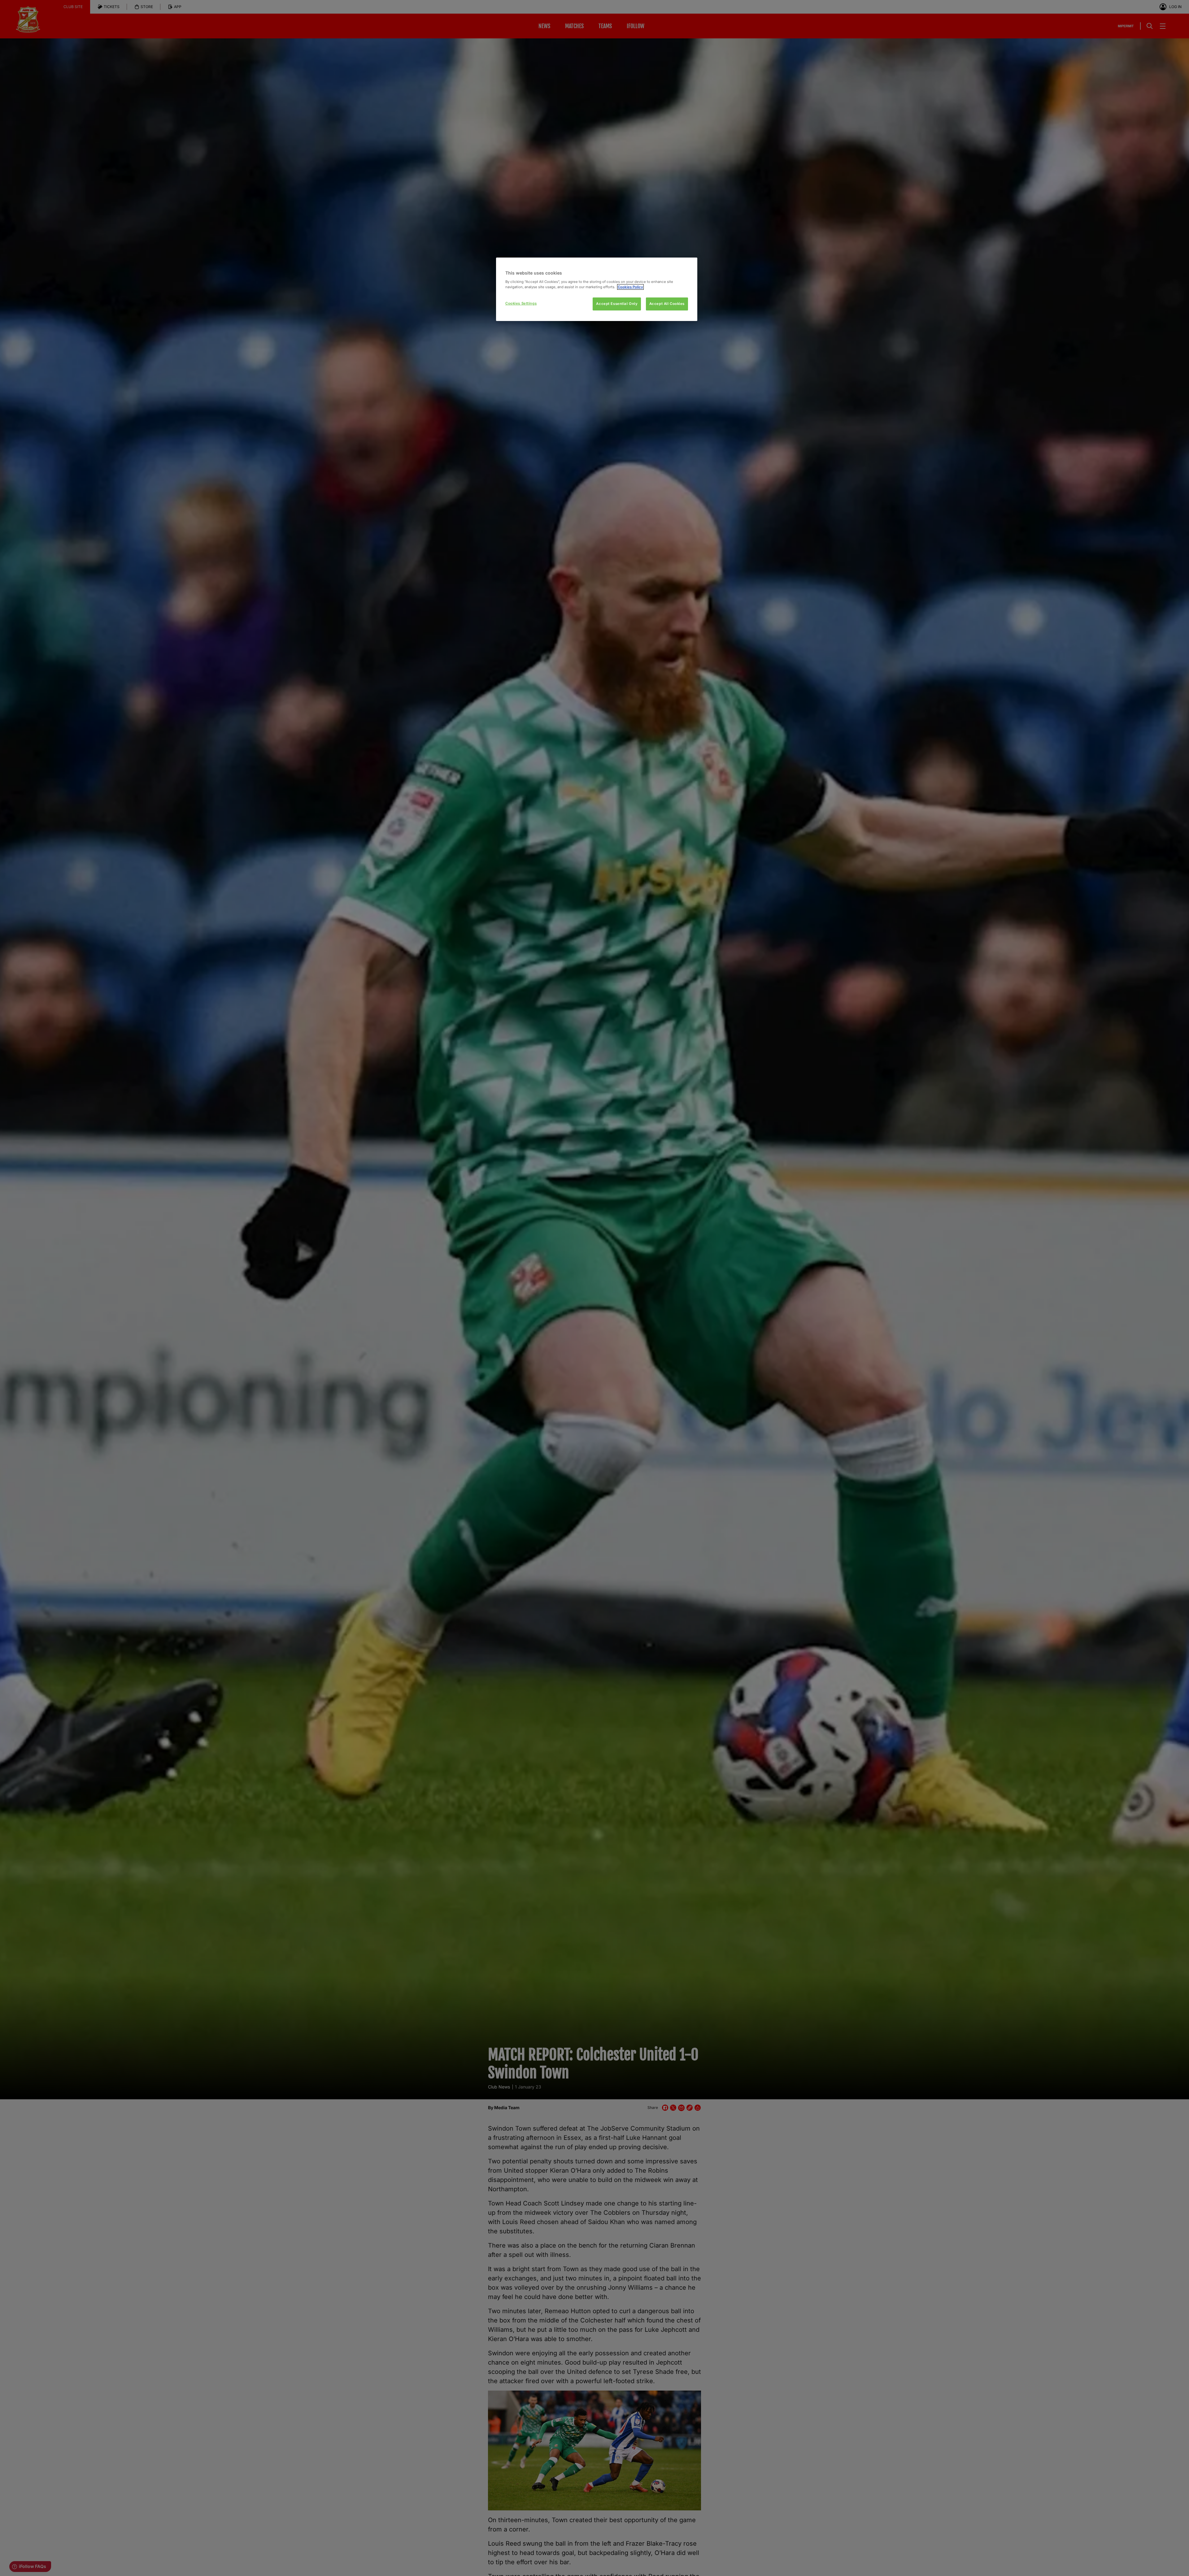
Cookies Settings (521, 303)
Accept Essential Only (617, 304)
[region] (597, 289)
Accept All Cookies (667, 304)
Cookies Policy (630, 287)
